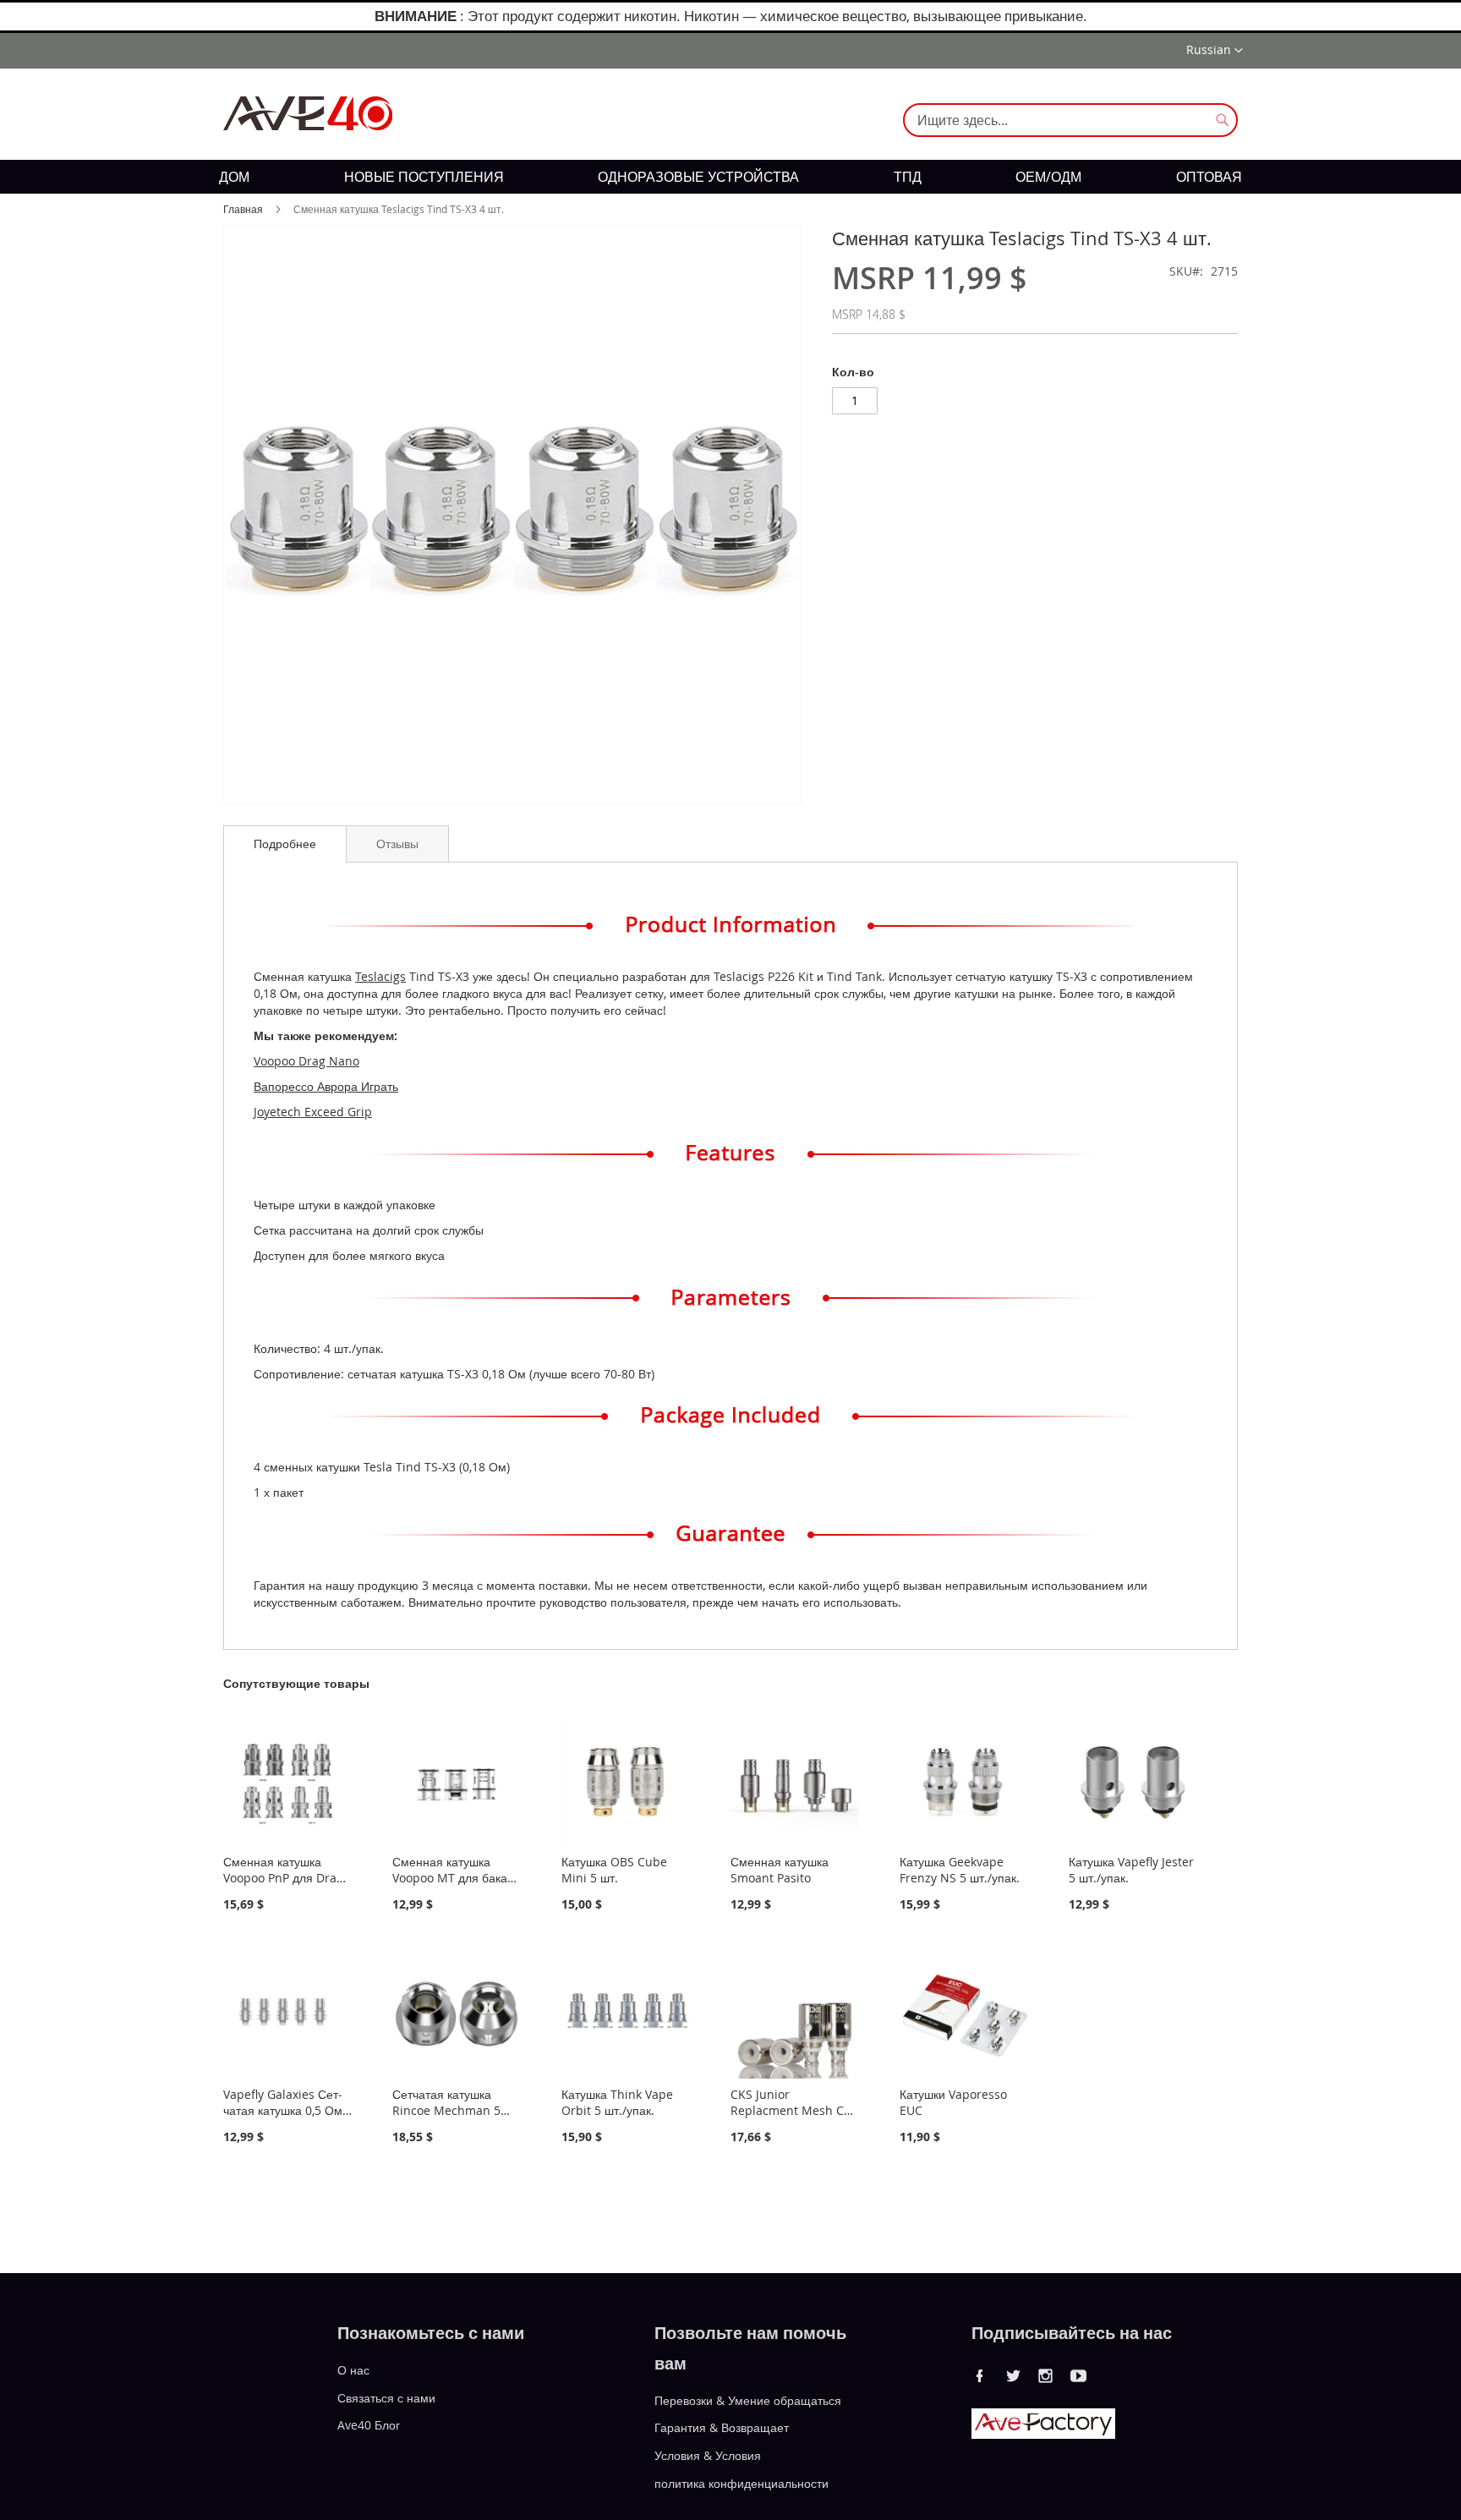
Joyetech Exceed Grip (313, 1112)
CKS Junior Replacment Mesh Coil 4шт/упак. (794, 2110)
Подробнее (285, 844)
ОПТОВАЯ (1209, 177)
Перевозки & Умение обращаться (748, 2399)
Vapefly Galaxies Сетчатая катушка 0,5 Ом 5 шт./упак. (283, 2110)
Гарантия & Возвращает (722, 2427)
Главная (243, 209)
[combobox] (1070, 120)
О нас (353, 2370)
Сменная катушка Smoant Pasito (780, 1870)
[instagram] (1046, 2375)
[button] (1215, 51)
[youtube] (1079, 2375)
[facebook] (980, 2375)
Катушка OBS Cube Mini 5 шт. (614, 1870)
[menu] (730, 177)
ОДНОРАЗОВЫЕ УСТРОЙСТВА (698, 177)
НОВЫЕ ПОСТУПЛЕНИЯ (424, 177)
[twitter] (1013, 2375)
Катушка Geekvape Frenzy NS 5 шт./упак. (960, 1870)
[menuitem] (234, 177)
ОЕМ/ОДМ (1048, 177)
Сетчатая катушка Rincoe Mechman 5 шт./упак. (446, 2110)
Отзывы (397, 844)
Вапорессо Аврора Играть (326, 1086)
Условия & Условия (708, 2455)
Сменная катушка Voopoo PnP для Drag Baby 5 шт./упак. (283, 1878)
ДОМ (234, 177)
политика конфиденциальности (741, 2483)
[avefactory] (1043, 2434)
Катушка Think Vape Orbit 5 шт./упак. (617, 2102)
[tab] (285, 844)
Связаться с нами (386, 2397)
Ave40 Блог (369, 2425)
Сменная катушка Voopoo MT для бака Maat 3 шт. (450, 1878)
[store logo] (308, 113)
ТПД (908, 177)
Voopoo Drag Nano (306, 1061)
